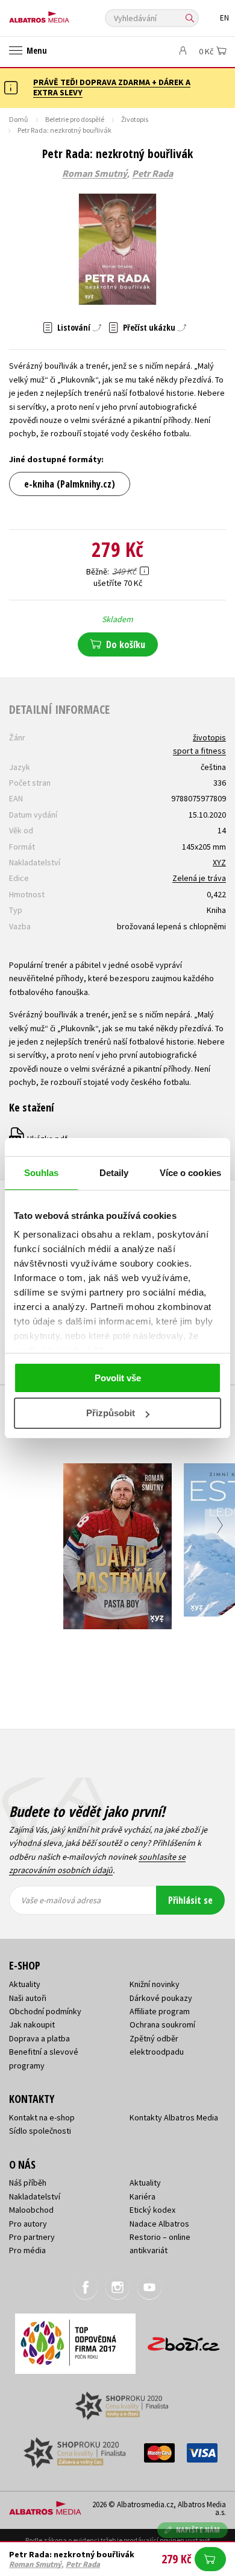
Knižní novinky (155, 1984)
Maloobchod (31, 2210)
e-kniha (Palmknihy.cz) (70, 484)
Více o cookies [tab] (190, 1173)
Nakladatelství (35, 2196)
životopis (209, 737)
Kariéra (143, 2196)
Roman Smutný (95, 174)
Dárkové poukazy (161, 1998)
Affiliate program (160, 2011)
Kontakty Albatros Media (174, 2117)
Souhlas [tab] (42, 1173)
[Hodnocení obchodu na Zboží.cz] (184, 2340)
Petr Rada (152, 174)
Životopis (135, 119)
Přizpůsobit (111, 1413)
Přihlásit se (190, 1900)
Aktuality (25, 1984)
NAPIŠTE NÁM (198, 2530)
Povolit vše (118, 1378)
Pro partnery (32, 2237)
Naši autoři (28, 1998)
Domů (19, 119)
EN (224, 18)
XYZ (219, 862)
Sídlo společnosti (40, 2131)
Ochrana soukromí (162, 2024)
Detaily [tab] (114, 1173)
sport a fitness (199, 751)
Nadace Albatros (159, 2224)
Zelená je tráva (199, 878)
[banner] (63, 14)
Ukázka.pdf (39, 1139)
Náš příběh (28, 2183)
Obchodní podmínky (45, 2011)
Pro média (27, 2250)
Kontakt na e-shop (42, 2117)
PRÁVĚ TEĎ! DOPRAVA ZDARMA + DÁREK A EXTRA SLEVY (112, 87)
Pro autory (28, 2224)
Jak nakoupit (32, 2024)
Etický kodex (152, 2210)
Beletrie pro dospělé (75, 119)
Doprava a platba (39, 2038)
